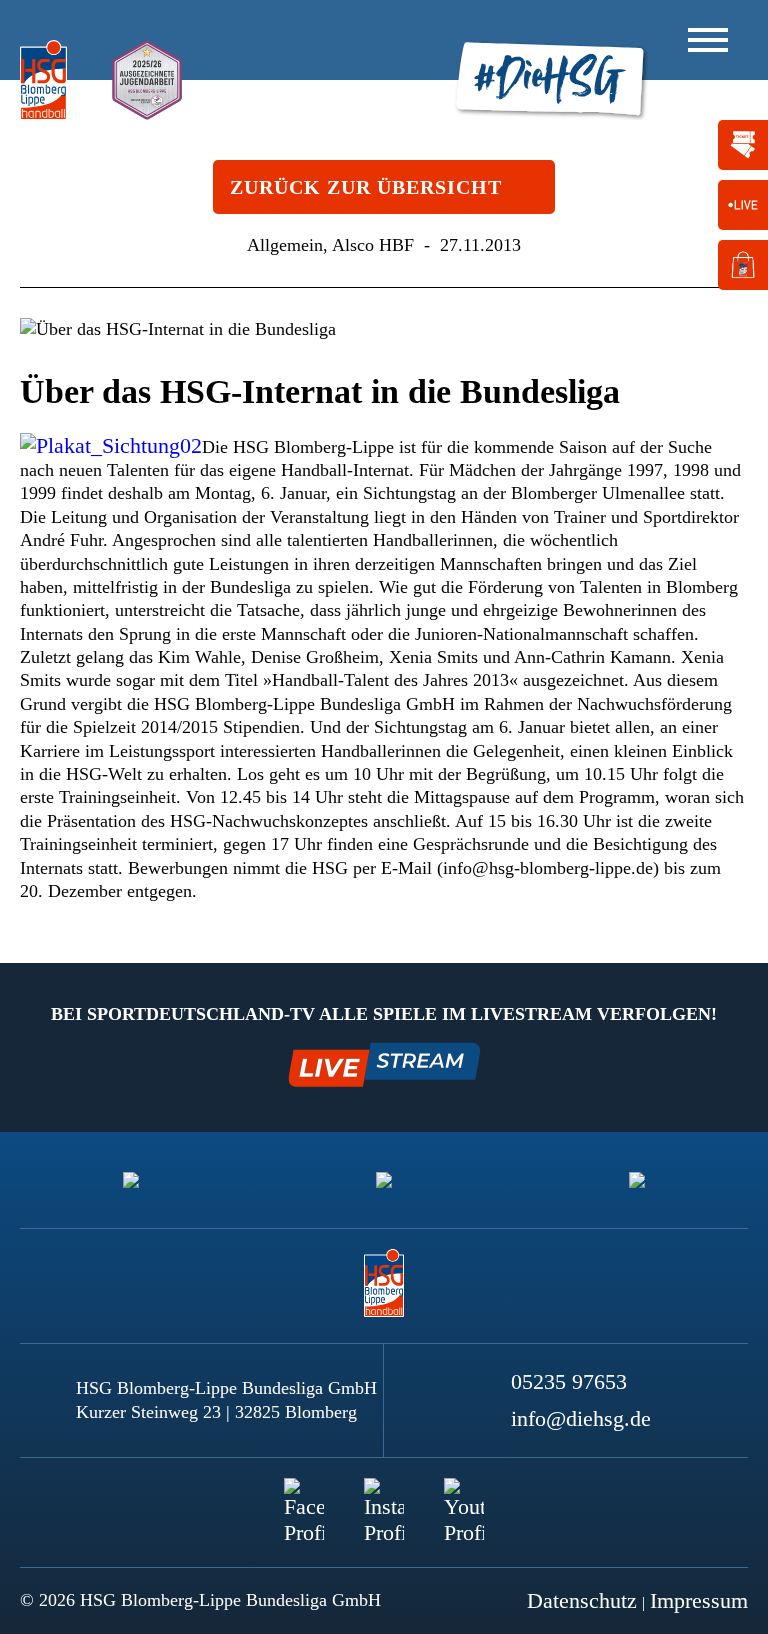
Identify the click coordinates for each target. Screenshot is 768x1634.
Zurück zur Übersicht (366, 187)
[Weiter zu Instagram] (384, 1498)
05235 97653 (569, 1381)
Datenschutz (582, 1600)
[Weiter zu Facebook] (304, 1498)
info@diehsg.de (581, 1418)
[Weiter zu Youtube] (464, 1498)
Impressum (699, 1600)
